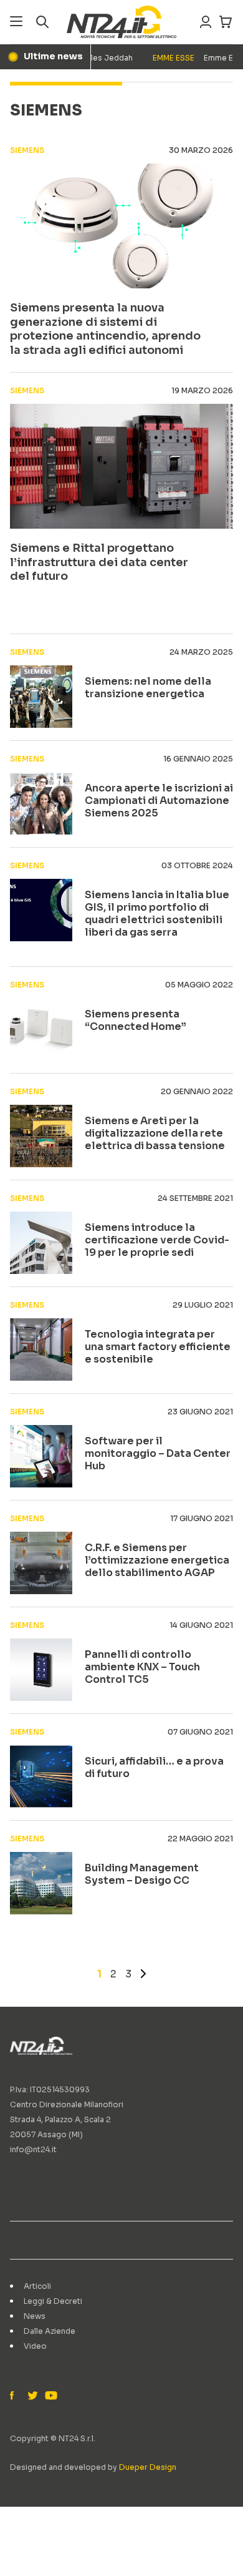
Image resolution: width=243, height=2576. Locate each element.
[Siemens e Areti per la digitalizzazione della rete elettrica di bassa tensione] (41, 1136)
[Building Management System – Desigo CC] (41, 1883)
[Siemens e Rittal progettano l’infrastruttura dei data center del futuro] (121, 466)
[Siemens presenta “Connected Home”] (41, 1029)
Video (35, 2346)
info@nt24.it (33, 2149)
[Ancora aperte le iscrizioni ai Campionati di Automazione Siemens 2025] (41, 803)
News (35, 2316)
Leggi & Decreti (53, 2301)
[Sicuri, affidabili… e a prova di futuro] (41, 1776)
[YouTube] (50, 2396)
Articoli (37, 2286)
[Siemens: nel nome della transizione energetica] (41, 697)
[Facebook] (15, 2396)
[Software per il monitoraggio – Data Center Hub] (41, 1456)
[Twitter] (32, 2396)
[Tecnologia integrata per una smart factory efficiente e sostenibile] (41, 1349)
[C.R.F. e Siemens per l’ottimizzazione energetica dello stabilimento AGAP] (41, 1563)
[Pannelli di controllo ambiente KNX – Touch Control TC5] (41, 1670)
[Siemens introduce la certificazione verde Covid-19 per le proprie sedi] (41, 1243)
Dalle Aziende (50, 2331)
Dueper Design (148, 2467)
